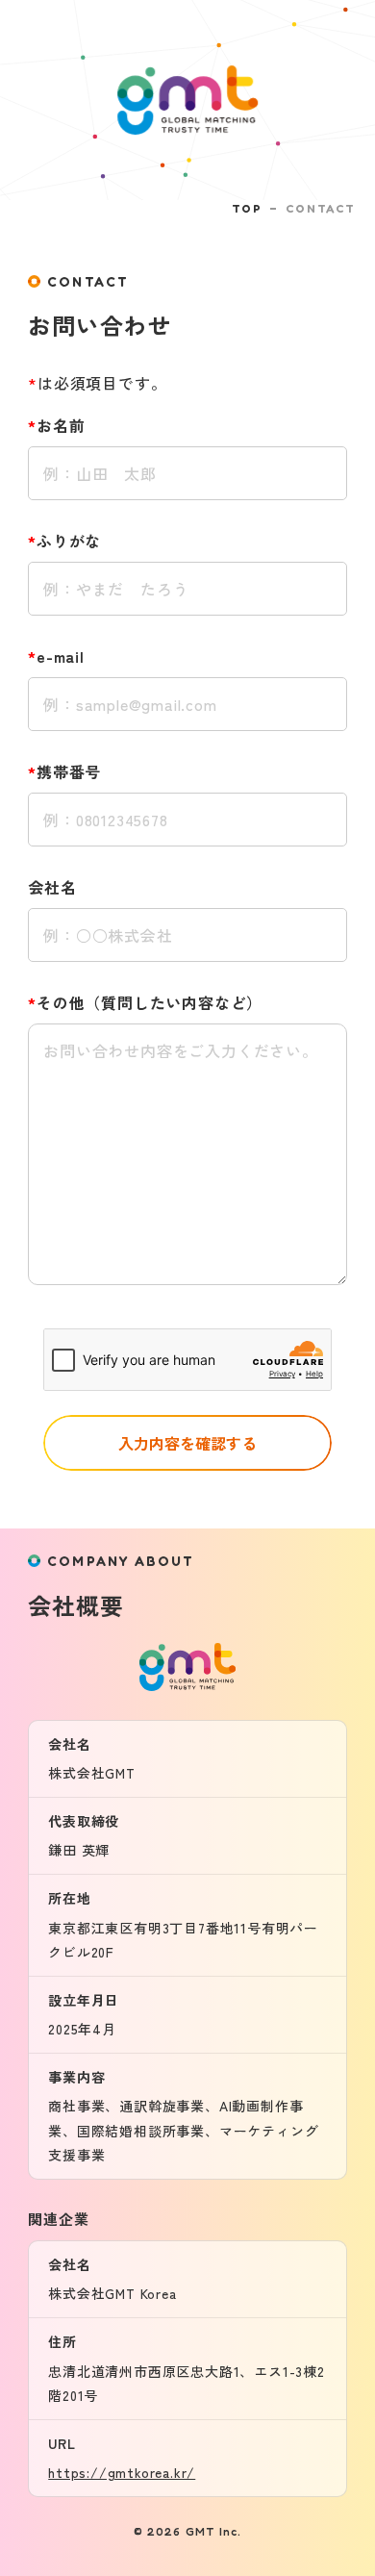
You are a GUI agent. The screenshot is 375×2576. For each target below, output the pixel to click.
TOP (247, 208)
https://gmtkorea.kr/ (122, 2472)
